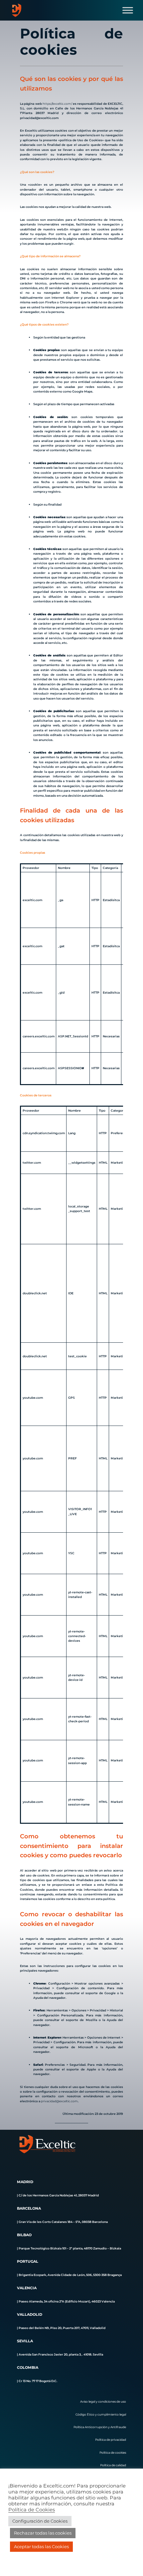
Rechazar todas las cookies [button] (43, 2533)
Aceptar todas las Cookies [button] (41, 2546)
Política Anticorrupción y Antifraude (100, 2427)
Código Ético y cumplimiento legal (101, 2414)
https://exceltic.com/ (58, 104)
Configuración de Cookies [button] (40, 2521)
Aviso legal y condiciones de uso (103, 2401)
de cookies (118, 2453)
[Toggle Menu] (128, 10)
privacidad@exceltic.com (59, 2101)
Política (105, 2453)
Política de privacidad (111, 2440)
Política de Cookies (32, 2510)
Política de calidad (113, 2465)
